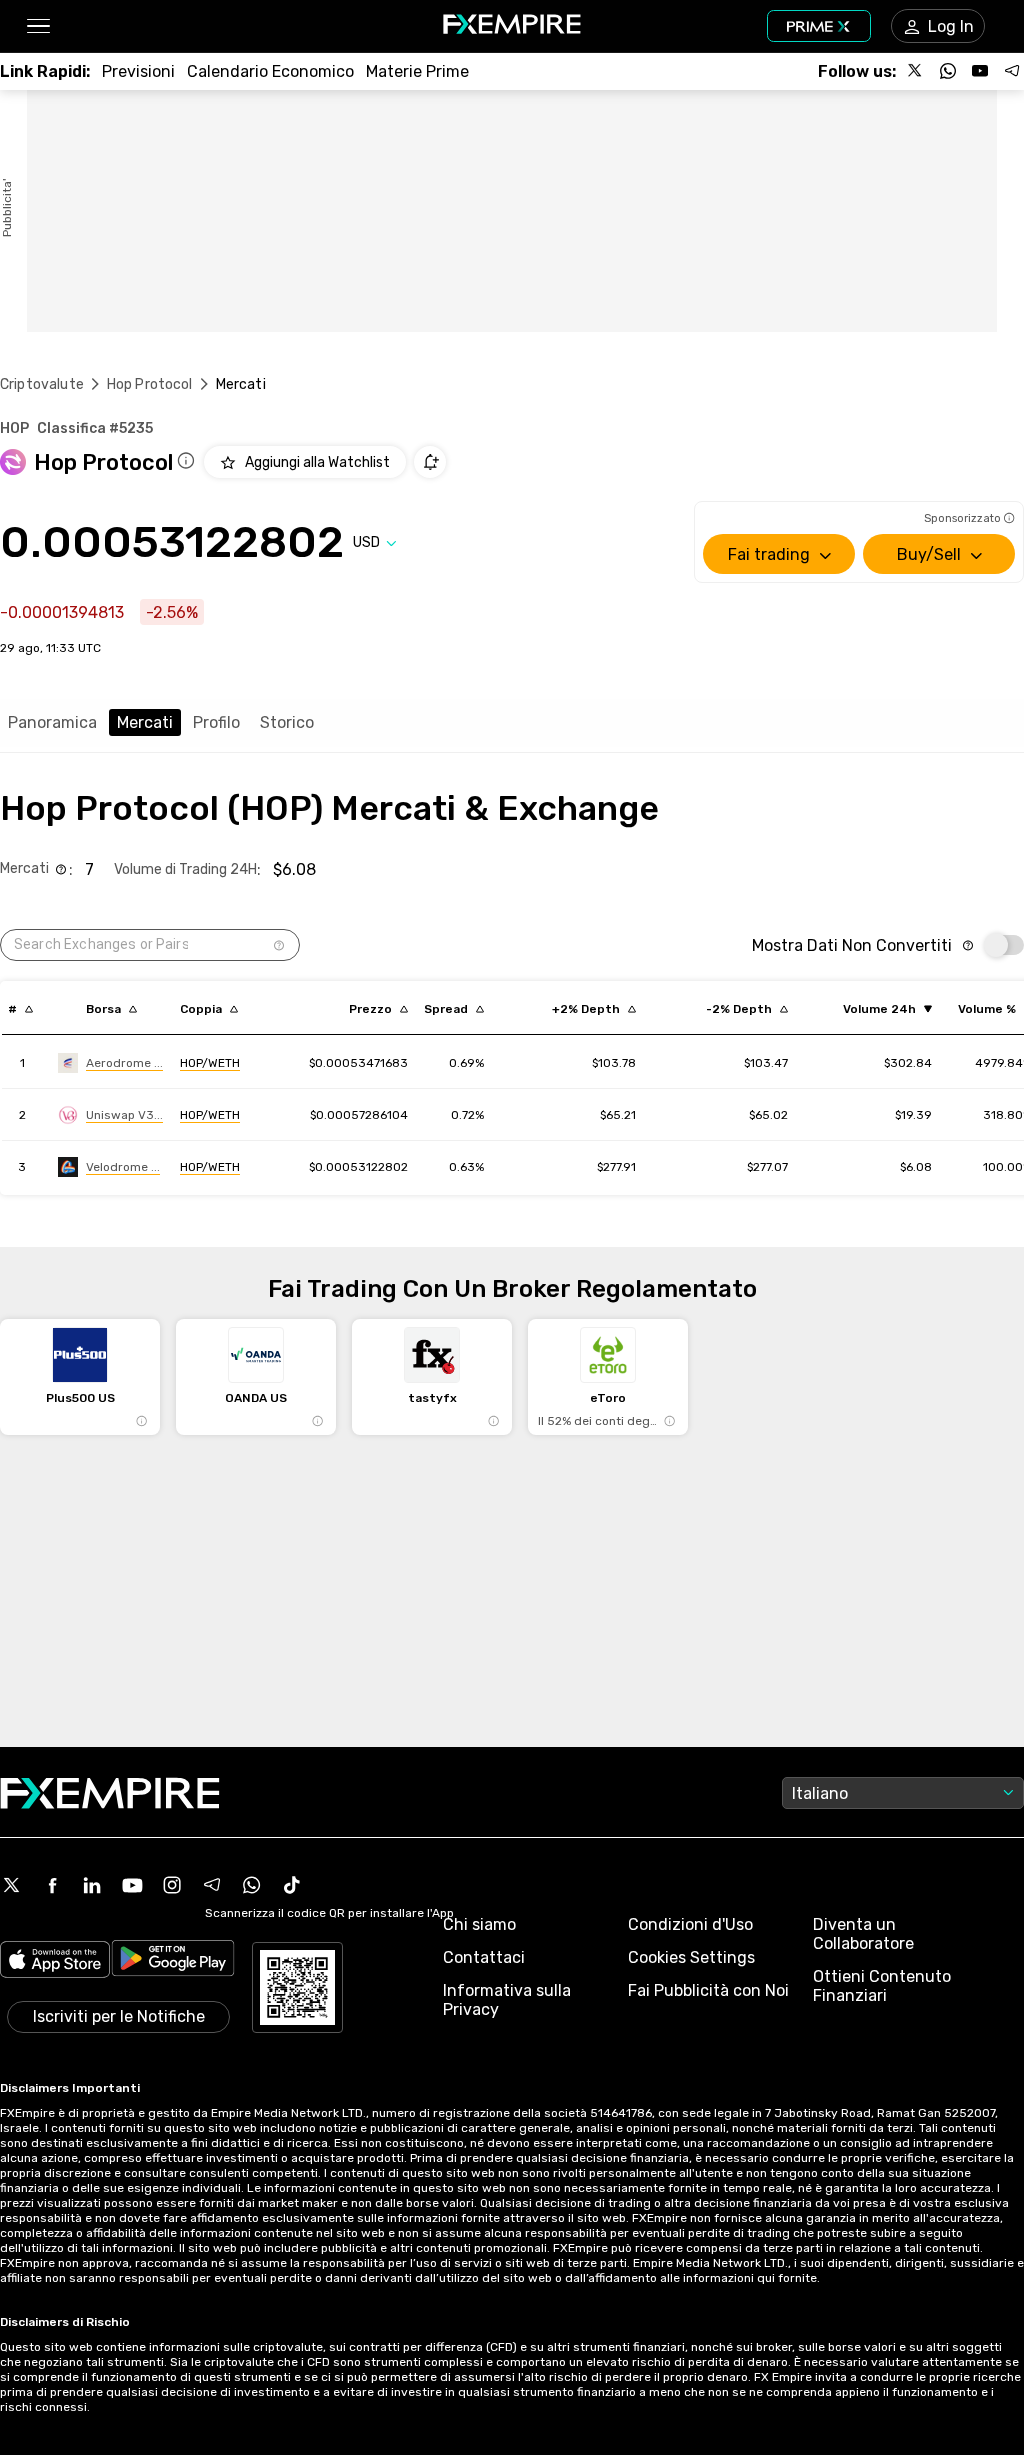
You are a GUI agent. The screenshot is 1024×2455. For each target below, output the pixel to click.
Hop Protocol (150, 384)
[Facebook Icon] (52, 1885)
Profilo (216, 722)
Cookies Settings (691, 1957)
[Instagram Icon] (172, 1885)
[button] (37, 26)
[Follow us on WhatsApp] (948, 71)
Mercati (145, 722)
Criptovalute (42, 384)
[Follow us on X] (916, 71)
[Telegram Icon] (212, 1885)
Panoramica (52, 722)
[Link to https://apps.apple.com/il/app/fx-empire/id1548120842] (55, 1961)
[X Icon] (12, 1885)
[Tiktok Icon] (292, 1885)
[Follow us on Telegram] (1012, 71)
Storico (287, 722)
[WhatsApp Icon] (252, 1885)
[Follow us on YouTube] (980, 71)
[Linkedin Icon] (92, 1885)
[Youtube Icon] (132, 1885)
